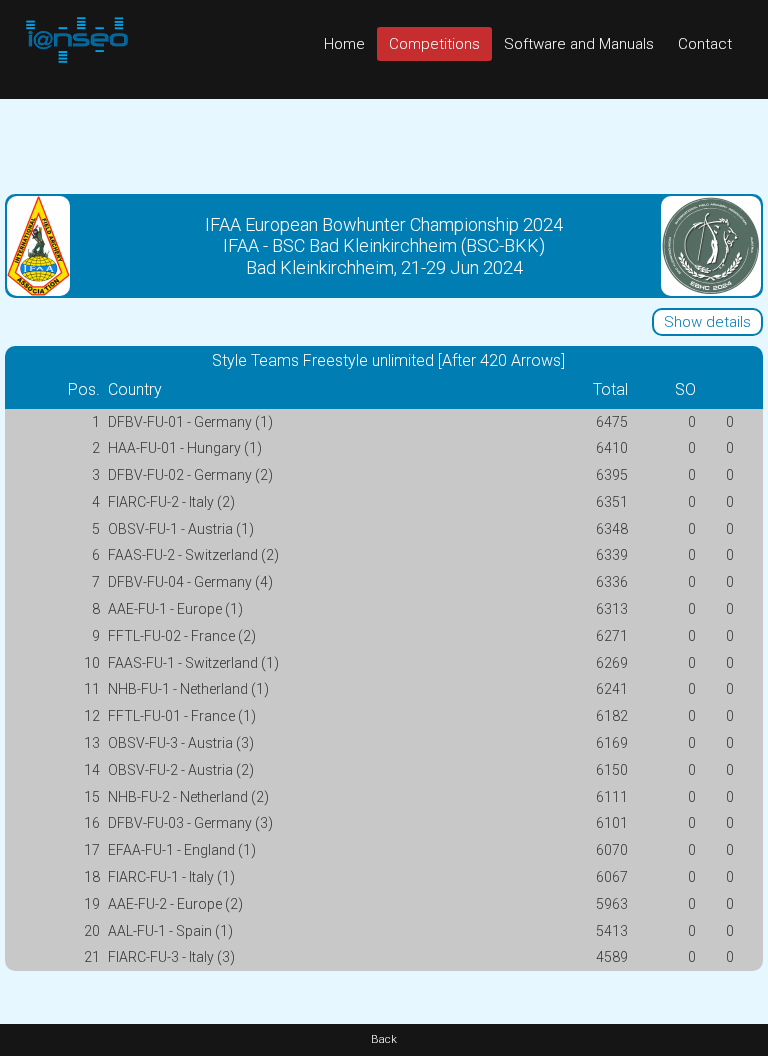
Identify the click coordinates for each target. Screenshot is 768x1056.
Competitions (434, 44)
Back (384, 1039)
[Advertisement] (384, 144)
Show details (707, 322)
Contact (705, 44)
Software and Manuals (579, 44)
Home (344, 44)
